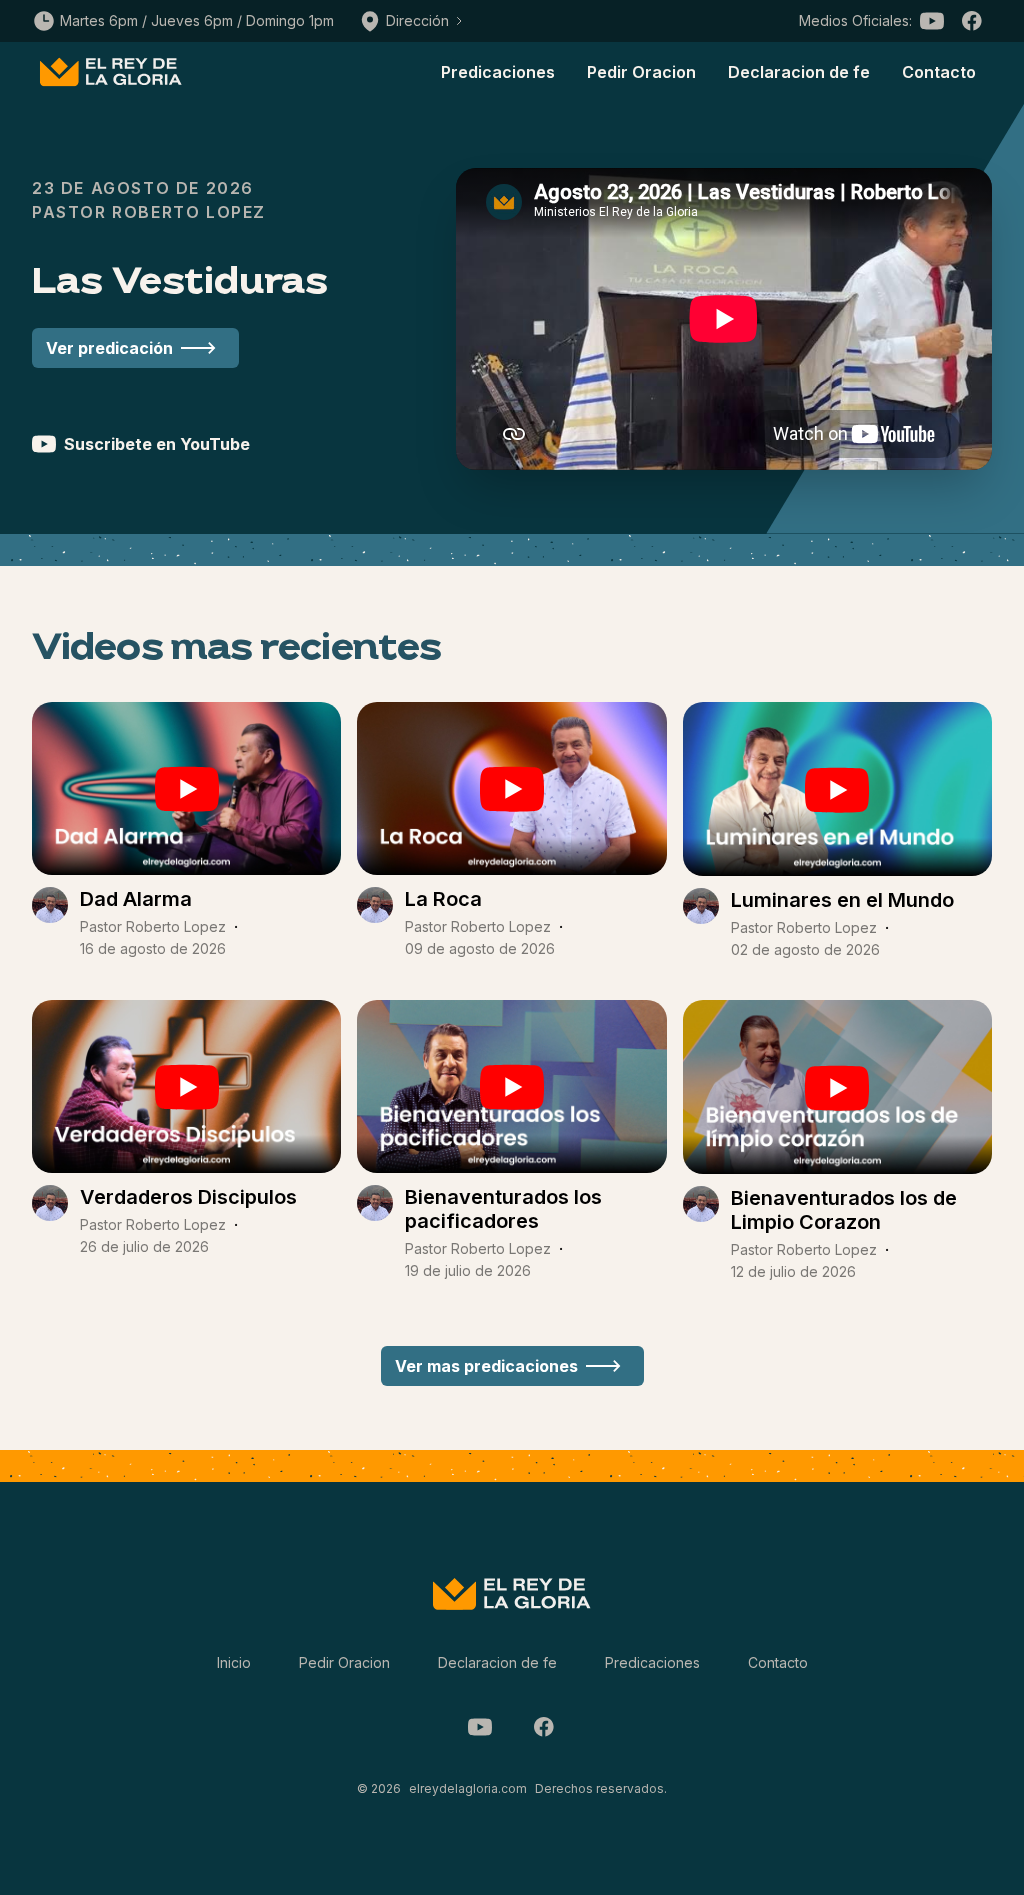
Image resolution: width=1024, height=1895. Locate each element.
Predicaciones (498, 72)
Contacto (939, 72)
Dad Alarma (136, 899)
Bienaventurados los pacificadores (503, 1209)
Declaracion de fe (799, 72)
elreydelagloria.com (468, 1788)
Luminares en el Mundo (842, 900)
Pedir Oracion (641, 72)
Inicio (234, 1662)
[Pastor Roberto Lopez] (50, 923)
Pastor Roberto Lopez (153, 926)
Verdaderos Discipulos (188, 1197)
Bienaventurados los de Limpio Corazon (844, 1210)
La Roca (443, 899)
